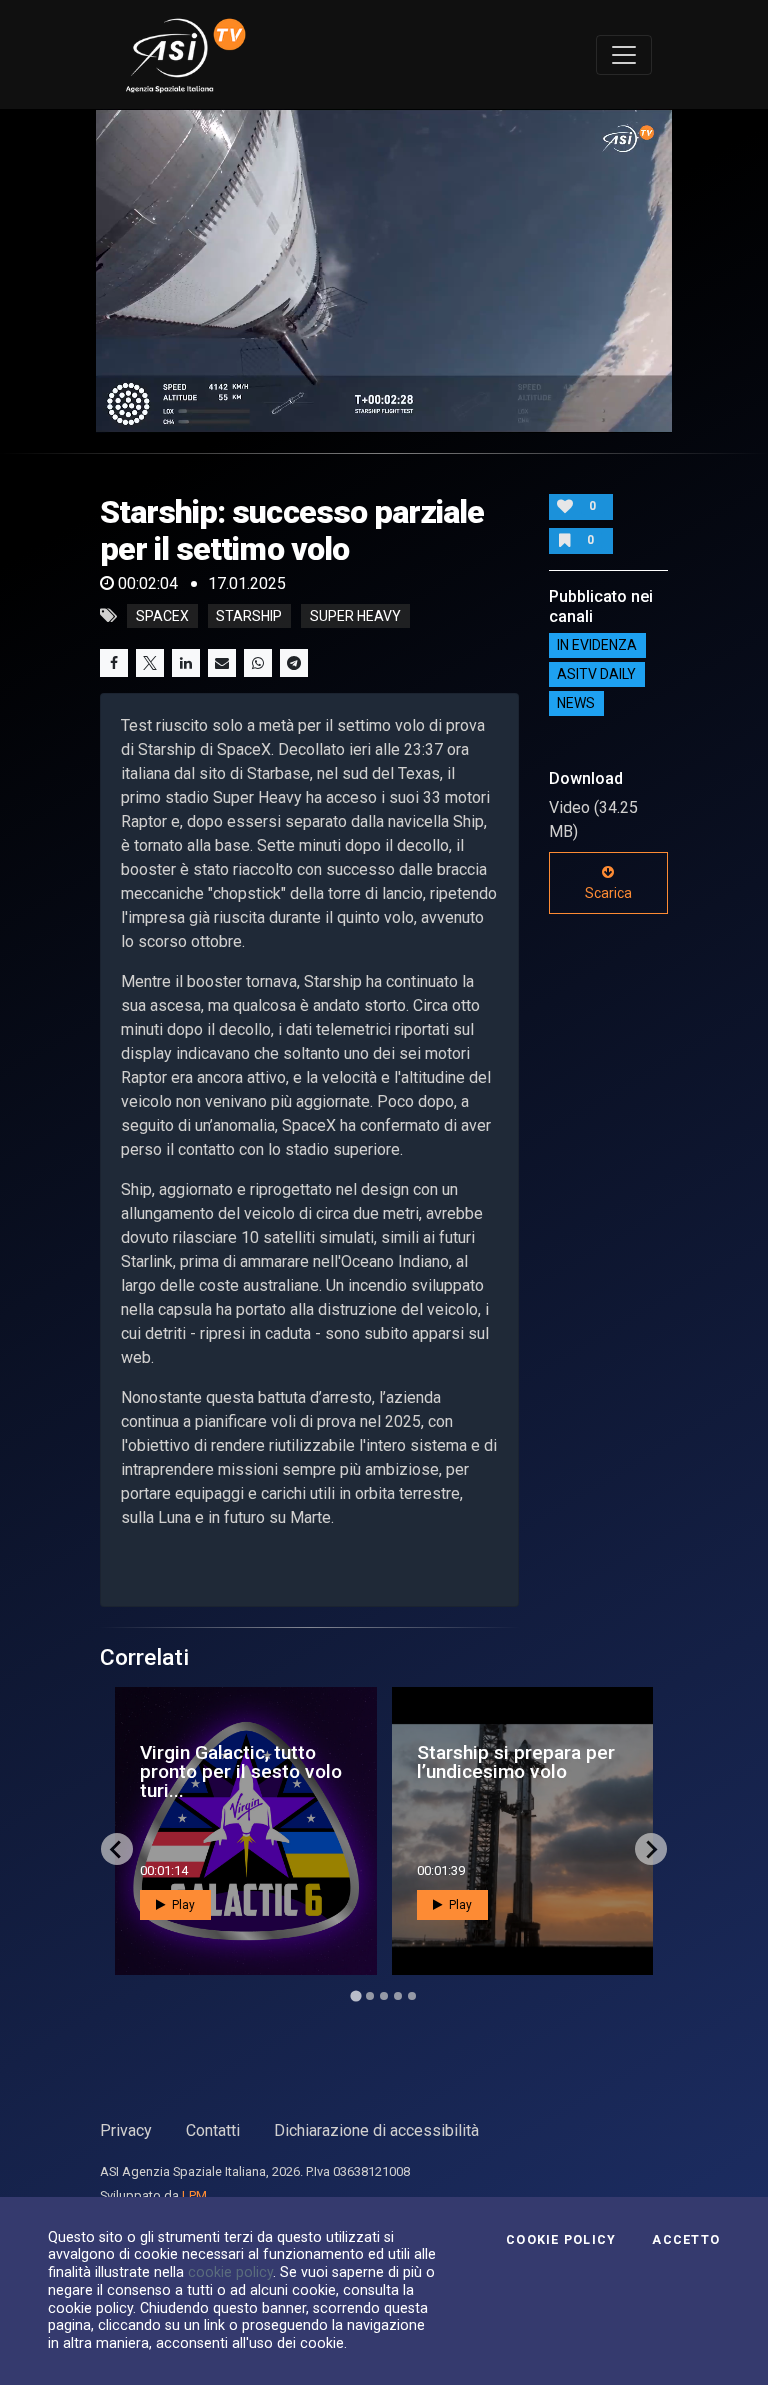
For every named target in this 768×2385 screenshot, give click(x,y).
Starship (249, 616)
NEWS (576, 704)
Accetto (686, 2240)
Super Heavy (355, 616)
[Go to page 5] (412, 1996)
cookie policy (230, 2272)
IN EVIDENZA (597, 646)
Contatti (213, 2130)
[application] (384, 271)
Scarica (608, 893)
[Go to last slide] (117, 1849)
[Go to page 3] (384, 1996)
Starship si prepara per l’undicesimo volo (516, 1762)
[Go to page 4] (398, 1996)
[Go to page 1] (355, 1996)
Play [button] (182, 1905)
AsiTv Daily (596, 675)
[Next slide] (651, 1849)
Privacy (126, 2130)
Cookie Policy (561, 2240)
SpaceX (162, 616)
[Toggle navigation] (624, 55)
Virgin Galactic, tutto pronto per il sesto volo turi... (241, 1771)
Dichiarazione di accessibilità (376, 2130)
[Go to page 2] (370, 1996)
